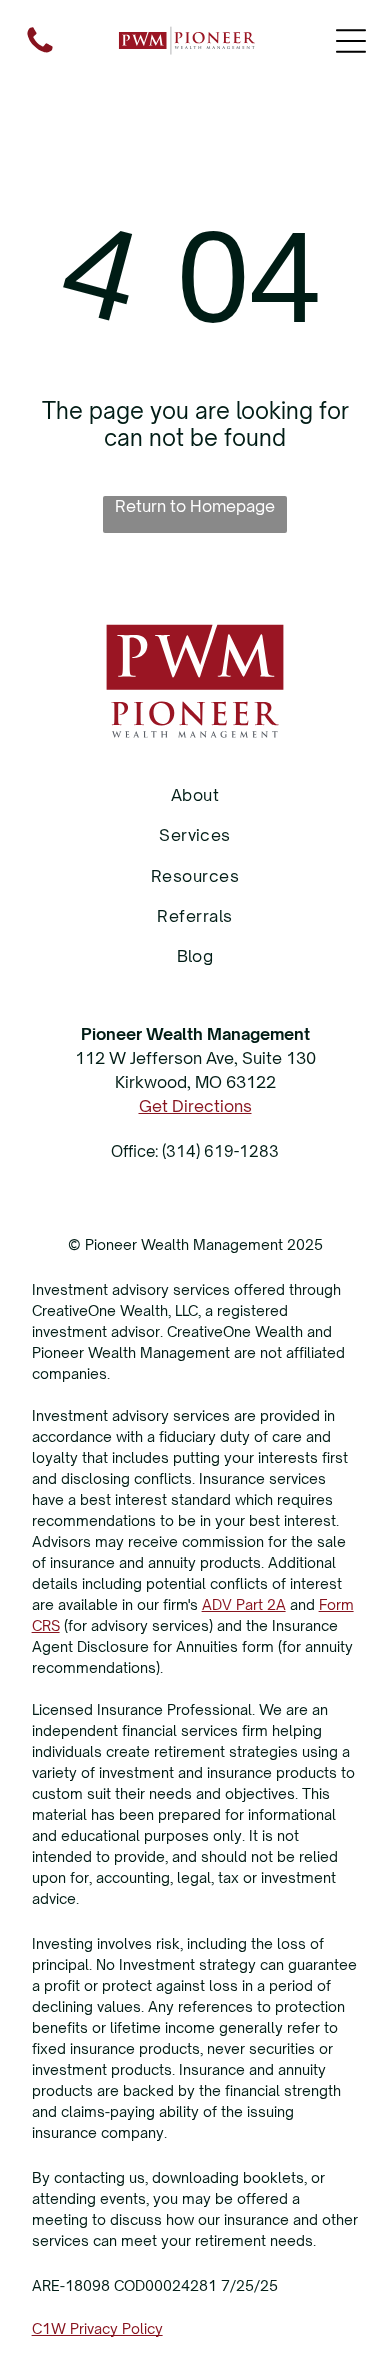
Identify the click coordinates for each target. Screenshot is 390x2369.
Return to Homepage (195, 506)
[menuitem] (195, 795)
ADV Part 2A (244, 1604)
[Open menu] (351, 41)
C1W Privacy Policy (97, 2328)
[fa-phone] (40, 51)
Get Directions (195, 1106)
